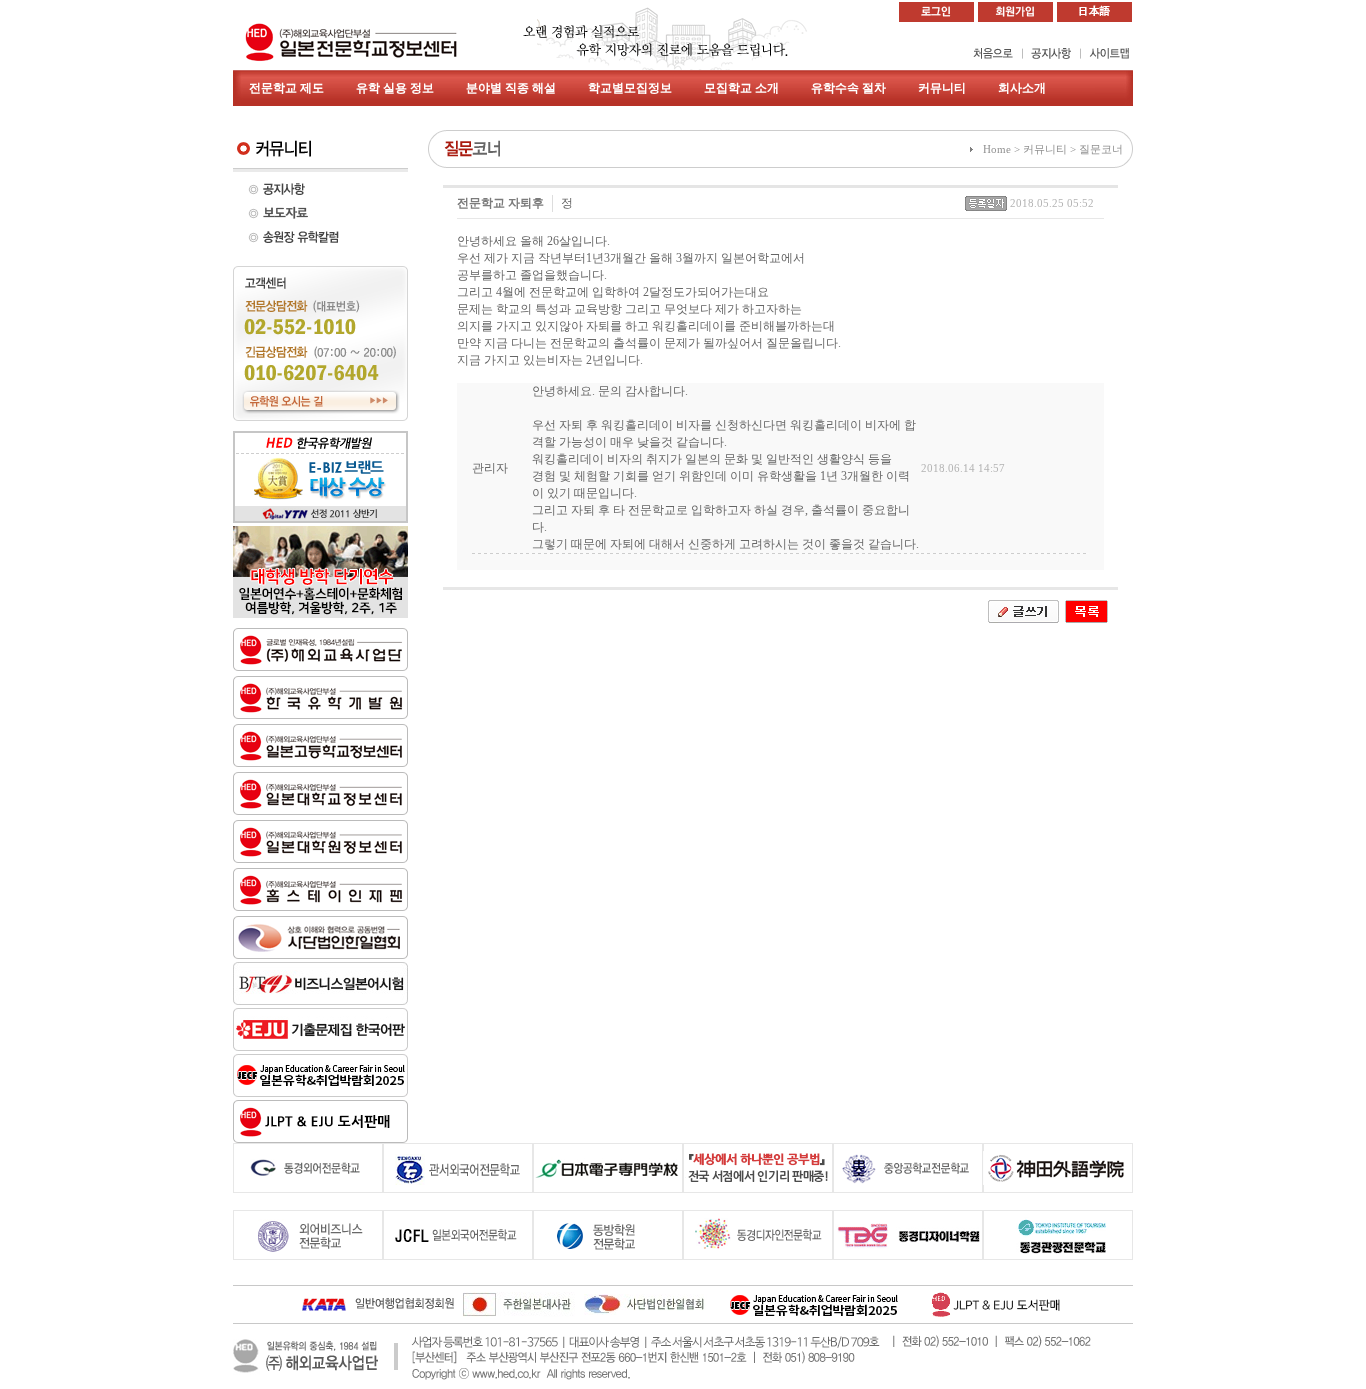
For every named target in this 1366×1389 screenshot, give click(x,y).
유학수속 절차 (848, 88)
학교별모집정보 (630, 88)
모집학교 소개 (741, 88)
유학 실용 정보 (395, 88)
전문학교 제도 (286, 88)
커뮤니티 (942, 88)
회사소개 (1022, 88)
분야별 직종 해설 (511, 88)
